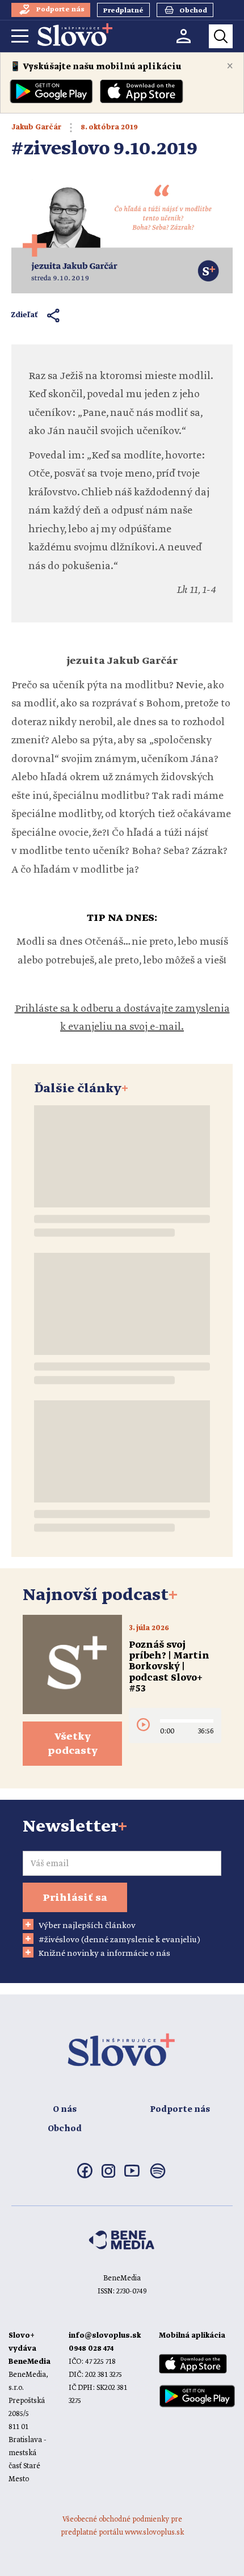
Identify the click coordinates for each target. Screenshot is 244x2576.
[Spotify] (158, 2178)
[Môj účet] (184, 36)
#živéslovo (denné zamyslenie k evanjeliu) (119, 1940)
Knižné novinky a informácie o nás (104, 1954)
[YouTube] (132, 2174)
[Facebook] (85, 2176)
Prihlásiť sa (75, 1898)
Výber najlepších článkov (87, 1926)
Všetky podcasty (73, 1744)
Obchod (65, 2129)
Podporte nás (180, 2110)
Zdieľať (25, 315)
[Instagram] (108, 2175)
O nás (65, 2110)
